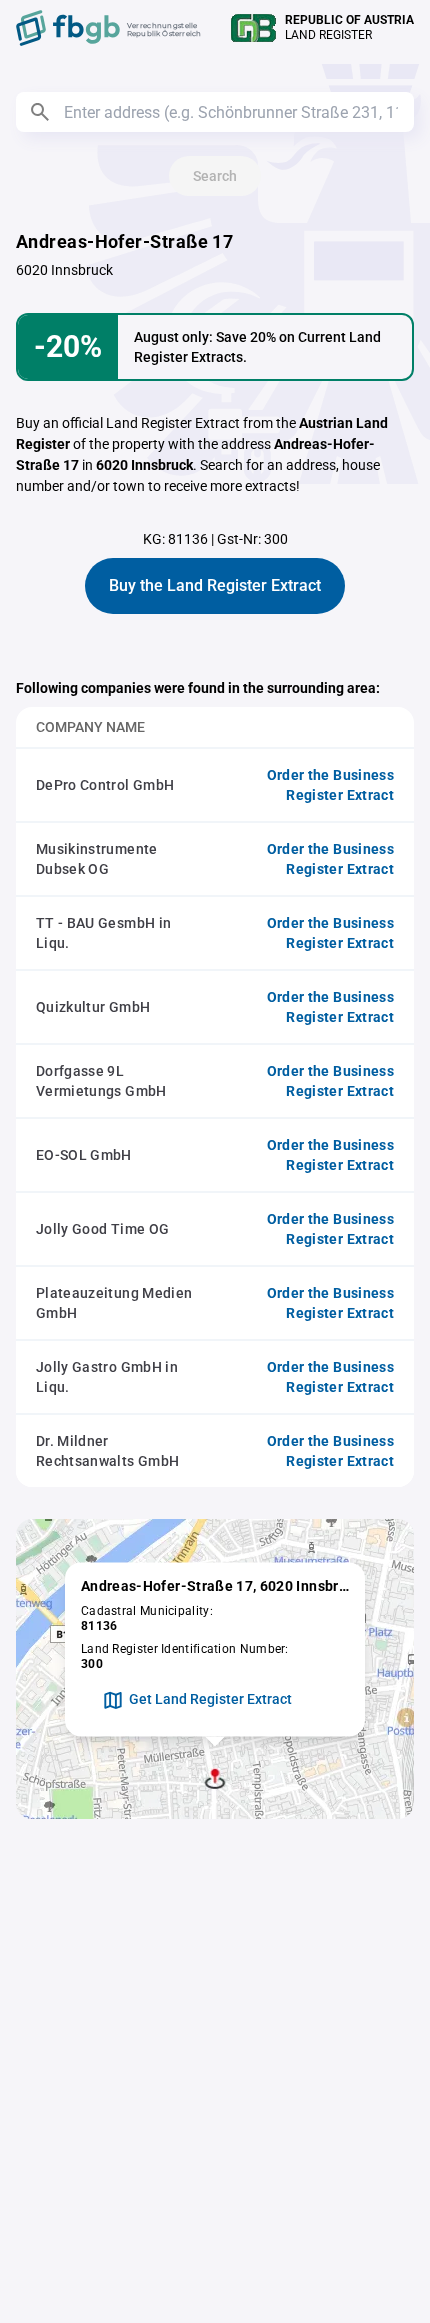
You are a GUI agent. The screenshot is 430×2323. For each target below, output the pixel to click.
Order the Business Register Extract (330, 785)
